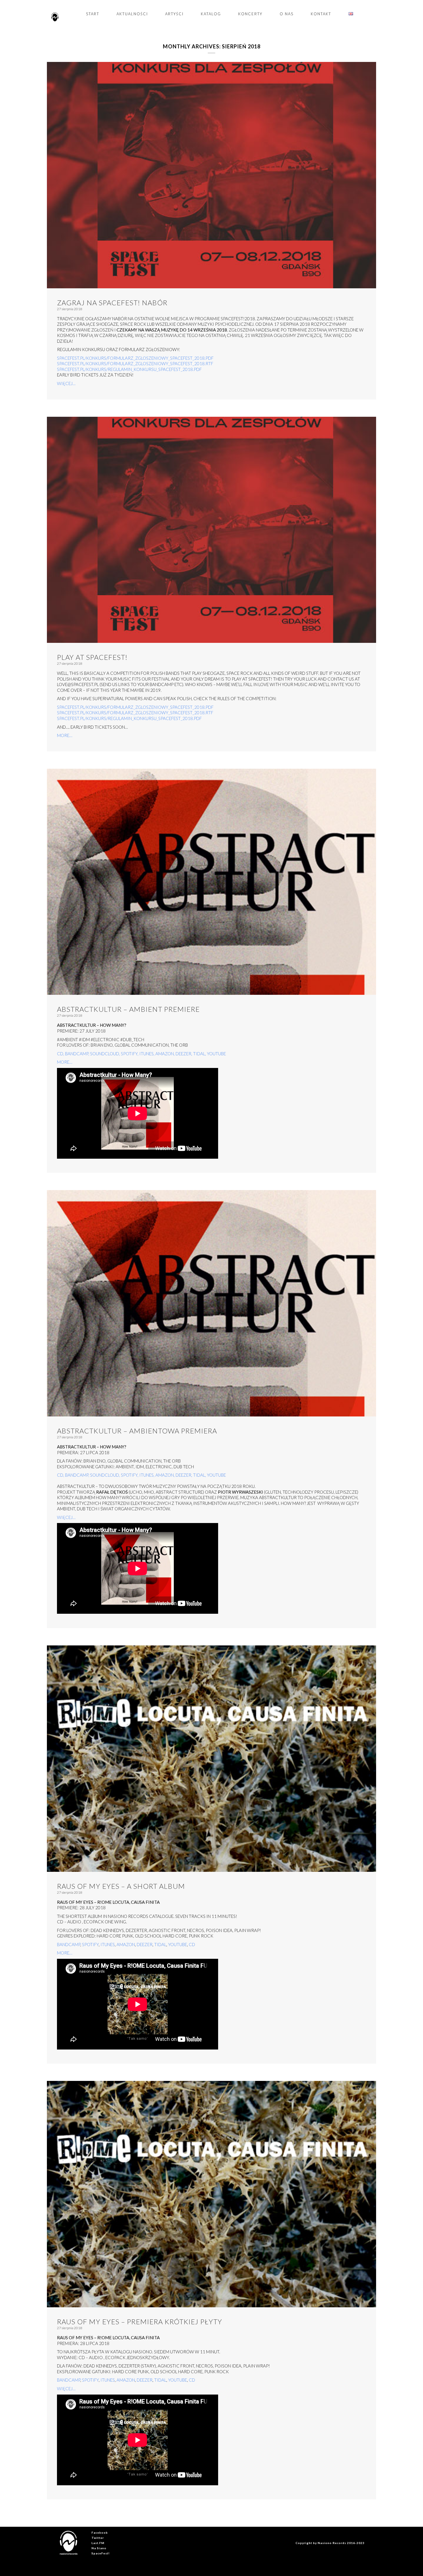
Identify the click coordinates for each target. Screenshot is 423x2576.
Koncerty (250, 14)
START (93, 14)
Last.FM (98, 2543)
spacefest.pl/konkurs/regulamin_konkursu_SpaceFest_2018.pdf (129, 369)
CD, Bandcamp (73, 1054)
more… (65, 735)
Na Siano (99, 2548)
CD (192, 1944)
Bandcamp (69, 1944)
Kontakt (321, 14)
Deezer (183, 1054)
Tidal (199, 1054)
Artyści (174, 14)
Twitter (98, 2538)
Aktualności (132, 14)
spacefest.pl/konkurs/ (82, 363)
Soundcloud (105, 1054)
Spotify (129, 1054)
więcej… (66, 383)
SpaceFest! (101, 2553)
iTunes (146, 1054)
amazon (165, 1054)
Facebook (100, 2533)
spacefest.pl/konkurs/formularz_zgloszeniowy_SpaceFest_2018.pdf (135, 358)
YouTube (216, 1054)
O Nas (287, 14)
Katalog (211, 14)
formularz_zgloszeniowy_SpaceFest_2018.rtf (160, 363)
